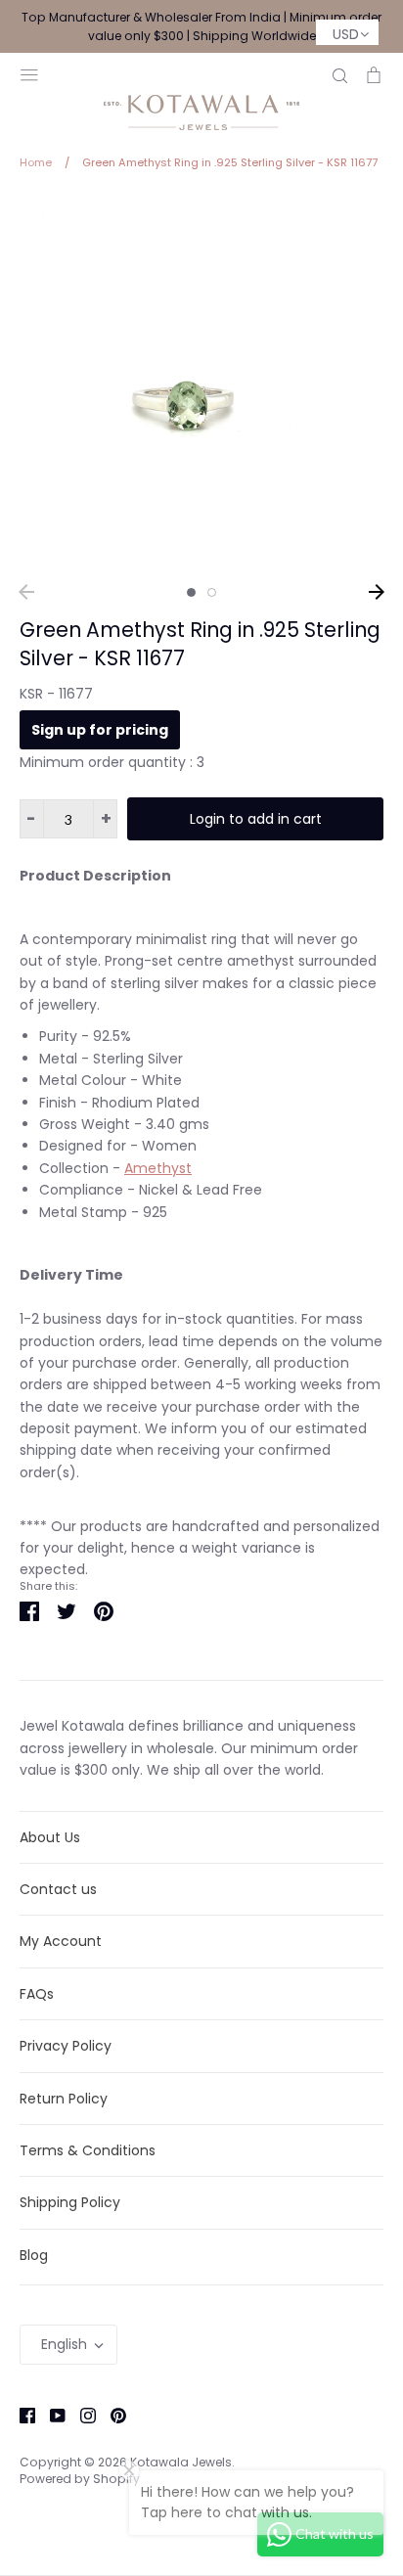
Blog (34, 2255)
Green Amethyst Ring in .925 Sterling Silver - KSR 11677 (200, 644)
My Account (61, 1941)
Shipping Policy (70, 2202)
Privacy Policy (66, 2046)
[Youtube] (50, 2415)
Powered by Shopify (80, 2479)
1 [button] (191, 592)
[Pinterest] (111, 2415)
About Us (50, 1837)
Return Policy (64, 2099)
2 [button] (212, 592)
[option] (201, 384)
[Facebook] (20, 2415)
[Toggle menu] (29, 73)
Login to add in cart (256, 819)
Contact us (58, 1889)
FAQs (37, 1994)
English (64, 2344)
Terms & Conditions (88, 2150)
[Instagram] (81, 2415)
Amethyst (158, 1168)
